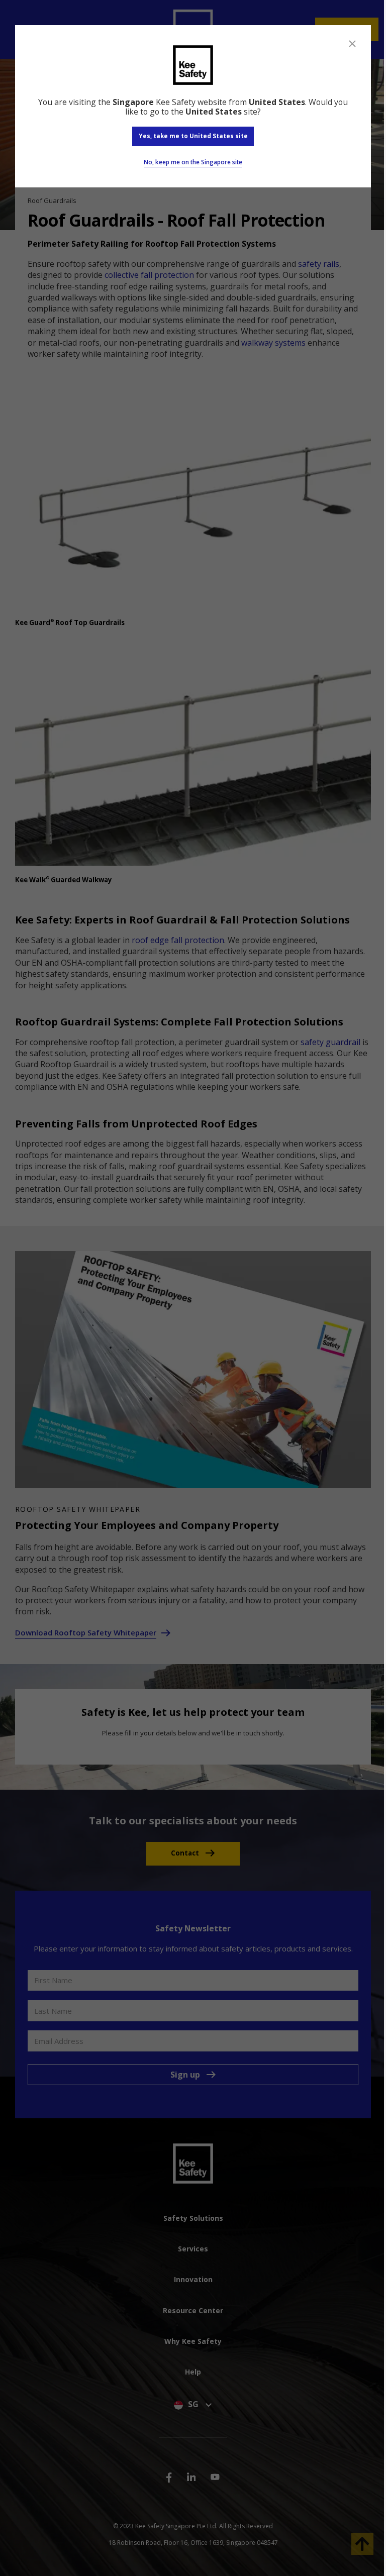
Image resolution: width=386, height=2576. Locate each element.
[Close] (352, 44)
